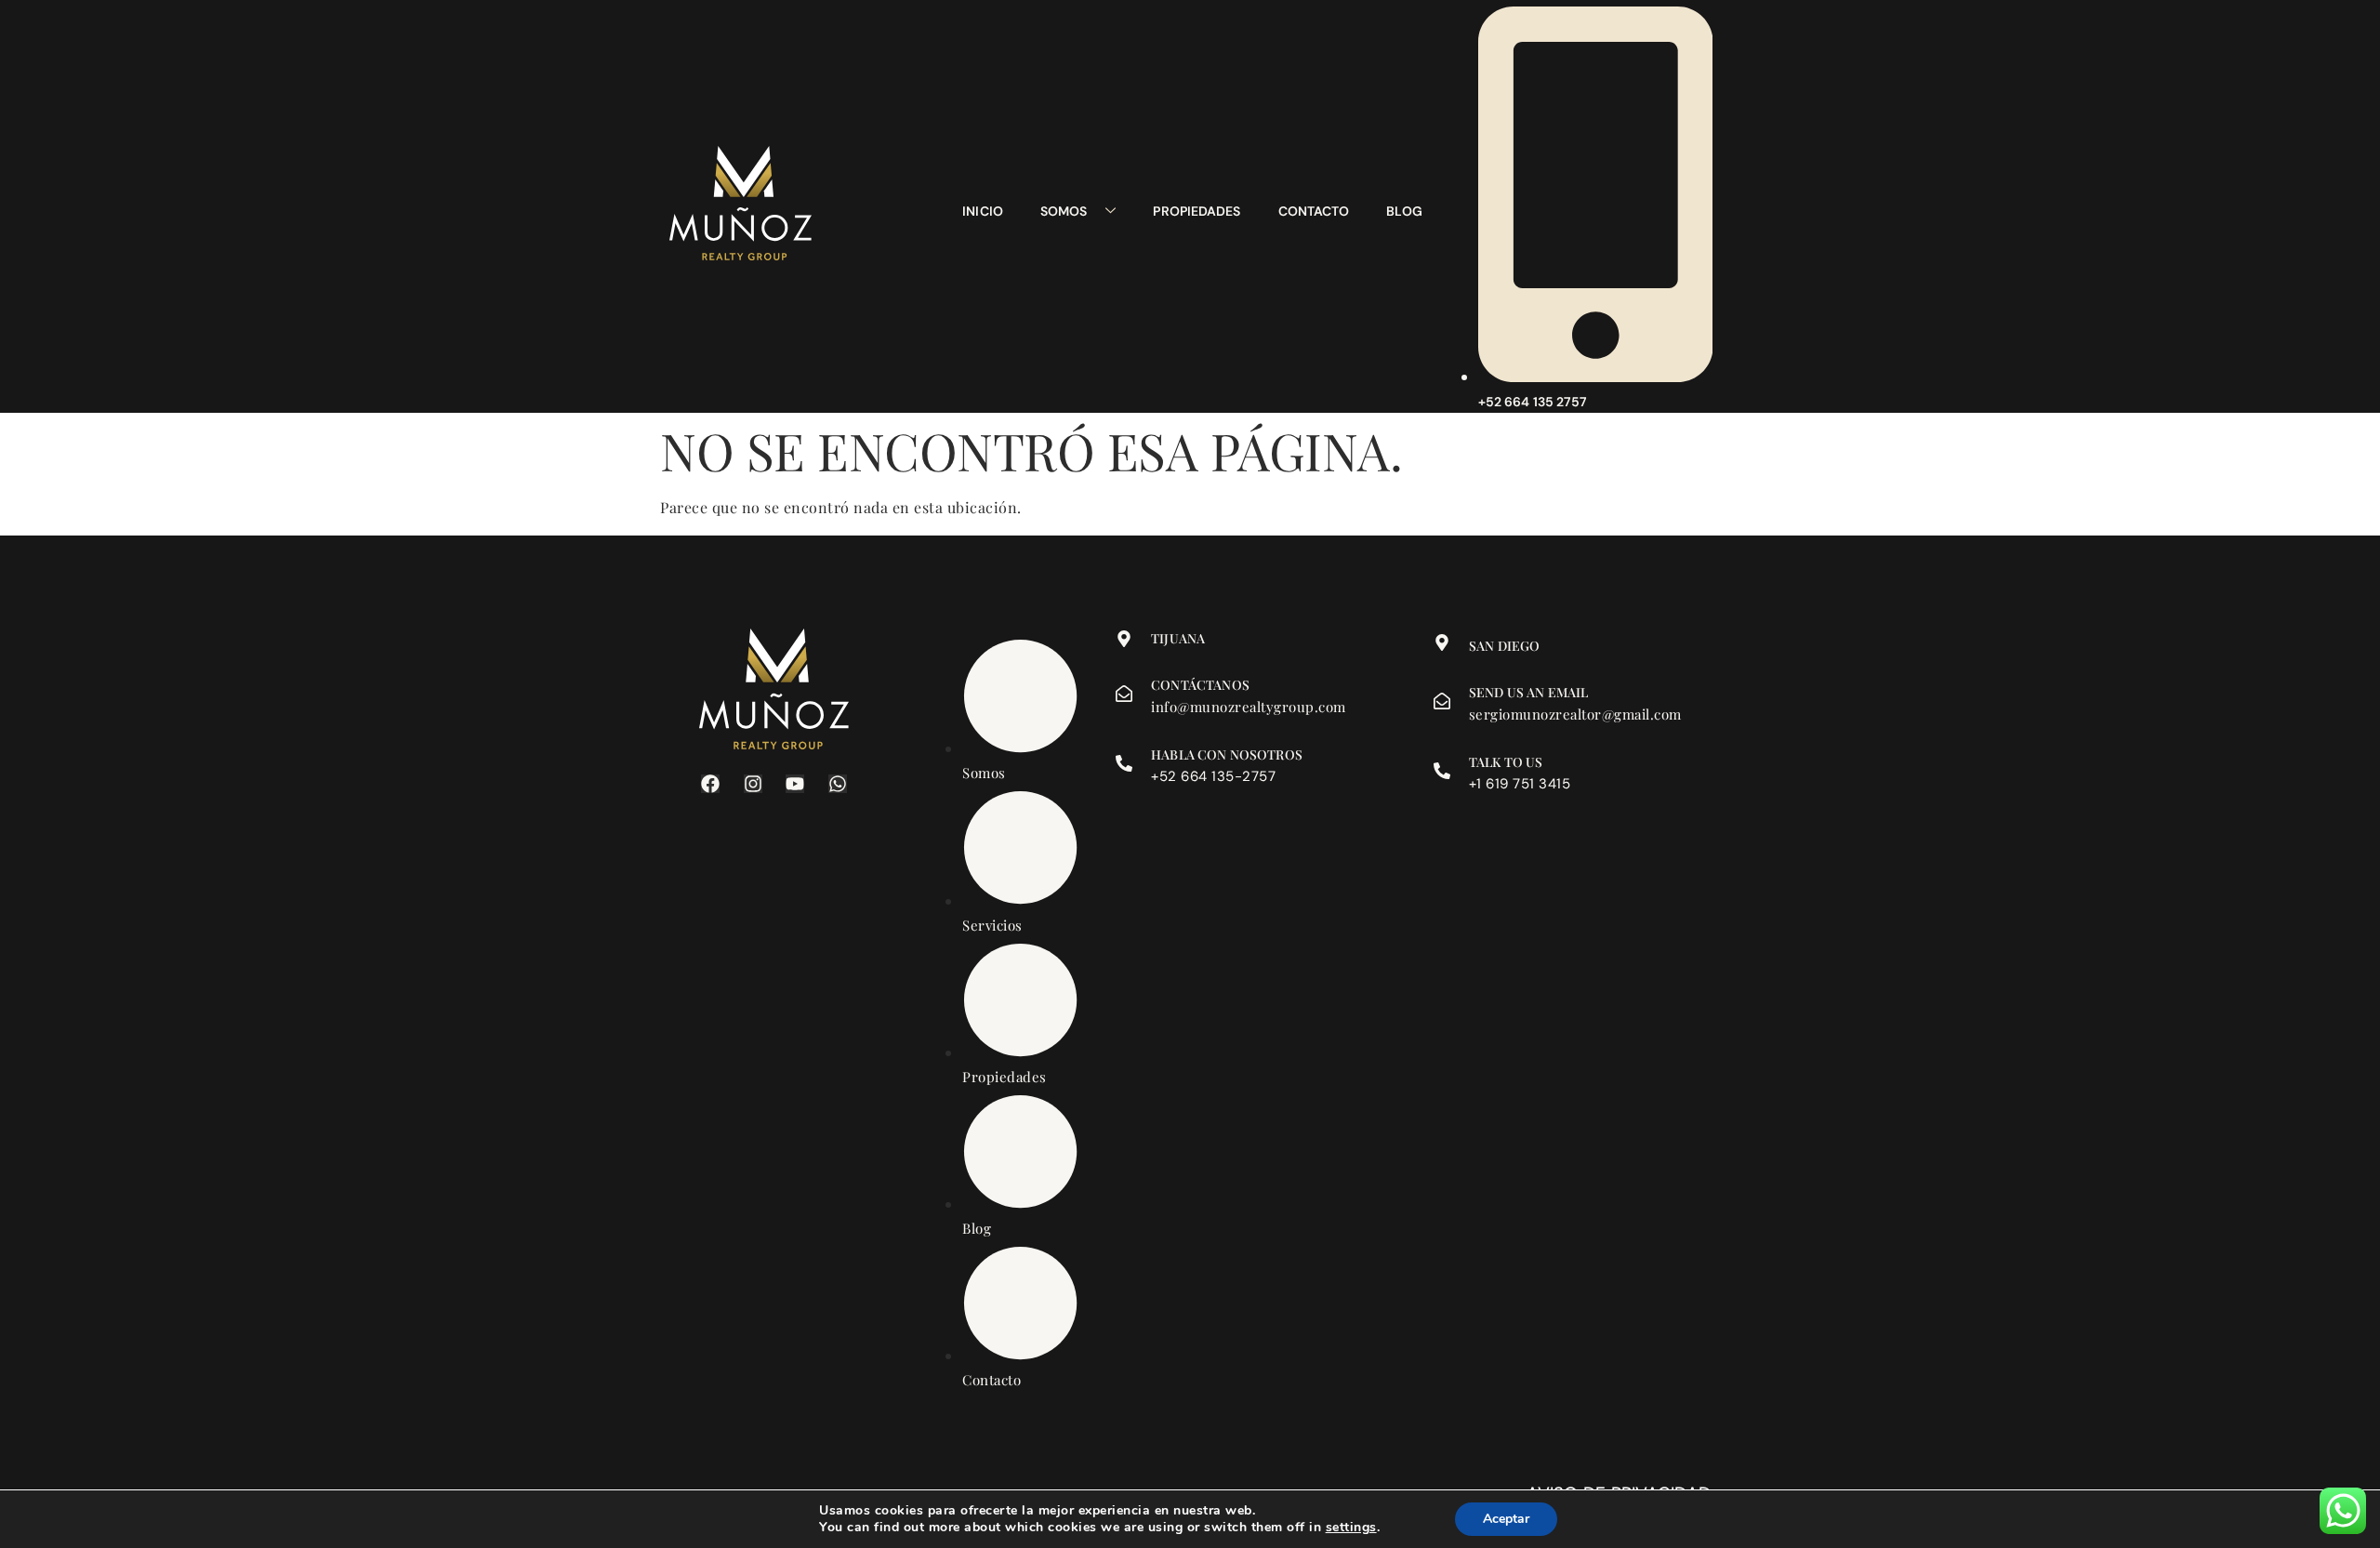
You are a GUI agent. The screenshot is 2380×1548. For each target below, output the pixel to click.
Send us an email (1528, 692)
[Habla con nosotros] (1124, 763)
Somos (1064, 211)
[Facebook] (710, 784)
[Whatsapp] (838, 784)
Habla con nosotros (1227, 754)
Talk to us (1506, 762)
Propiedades (1197, 211)
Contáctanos (1200, 685)
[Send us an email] (1442, 701)
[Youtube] (795, 784)
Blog (1404, 211)
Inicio (983, 211)
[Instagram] (753, 784)
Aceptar (1506, 1519)
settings (1351, 1528)
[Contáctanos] (1124, 694)
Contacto (1314, 211)
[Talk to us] (1442, 771)
